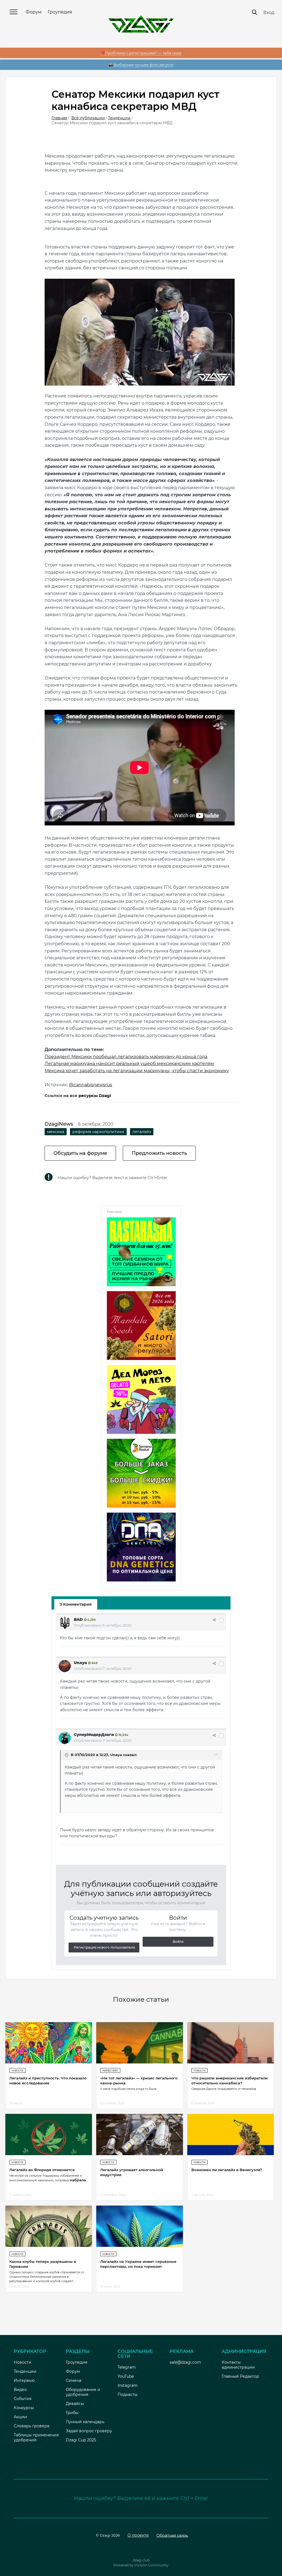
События (23, 2399)
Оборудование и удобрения (83, 2392)
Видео (20, 2390)
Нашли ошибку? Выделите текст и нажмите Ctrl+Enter (113, 1178)
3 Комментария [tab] (76, 1604)
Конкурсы (24, 2408)
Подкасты (128, 2394)
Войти (178, 1942)
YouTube (126, 2376)
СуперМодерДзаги (94, 1735)
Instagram (128, 2385)
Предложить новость (159, 1153)
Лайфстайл (110, 2070)
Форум (34, 12)
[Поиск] (254, 12)
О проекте (138, 2535)
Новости (17, 2070)
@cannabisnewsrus (90, 1085)
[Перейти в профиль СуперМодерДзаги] (65, 1738)
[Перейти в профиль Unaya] (65, 1666)
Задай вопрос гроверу (89, 2431)
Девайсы (75, 2404)
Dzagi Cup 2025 (81, 2440)
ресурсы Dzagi (95, 1095)
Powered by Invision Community (141, 2565)
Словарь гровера (32, 2426)
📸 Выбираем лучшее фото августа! (141, 65)
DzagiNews (59, 1124)
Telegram (127, 2367)
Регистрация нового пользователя (104, 1947)
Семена (74, 2380)
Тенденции (25, 2371)
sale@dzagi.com (185, 2362)
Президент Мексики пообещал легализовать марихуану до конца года (126, 1057)
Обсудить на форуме (80, 1153)
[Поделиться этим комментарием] (214, 1620)
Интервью (24, 2380)
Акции (20, 2417)
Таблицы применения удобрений (36, 2437)
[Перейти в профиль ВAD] (65, 1623)
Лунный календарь (85, 2422)
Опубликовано (103, 1625)
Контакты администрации (238, 2365)
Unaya (80, 1663)
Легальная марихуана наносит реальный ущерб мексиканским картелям (129, 1064)
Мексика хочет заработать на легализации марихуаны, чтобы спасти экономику (137, 1071)
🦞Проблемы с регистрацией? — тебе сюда (141, 53)
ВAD (78, 1619)
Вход (269, 13)
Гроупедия (60, 12)
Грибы (72, 2413)
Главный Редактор (240, 2376)
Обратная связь (172, 2535)
